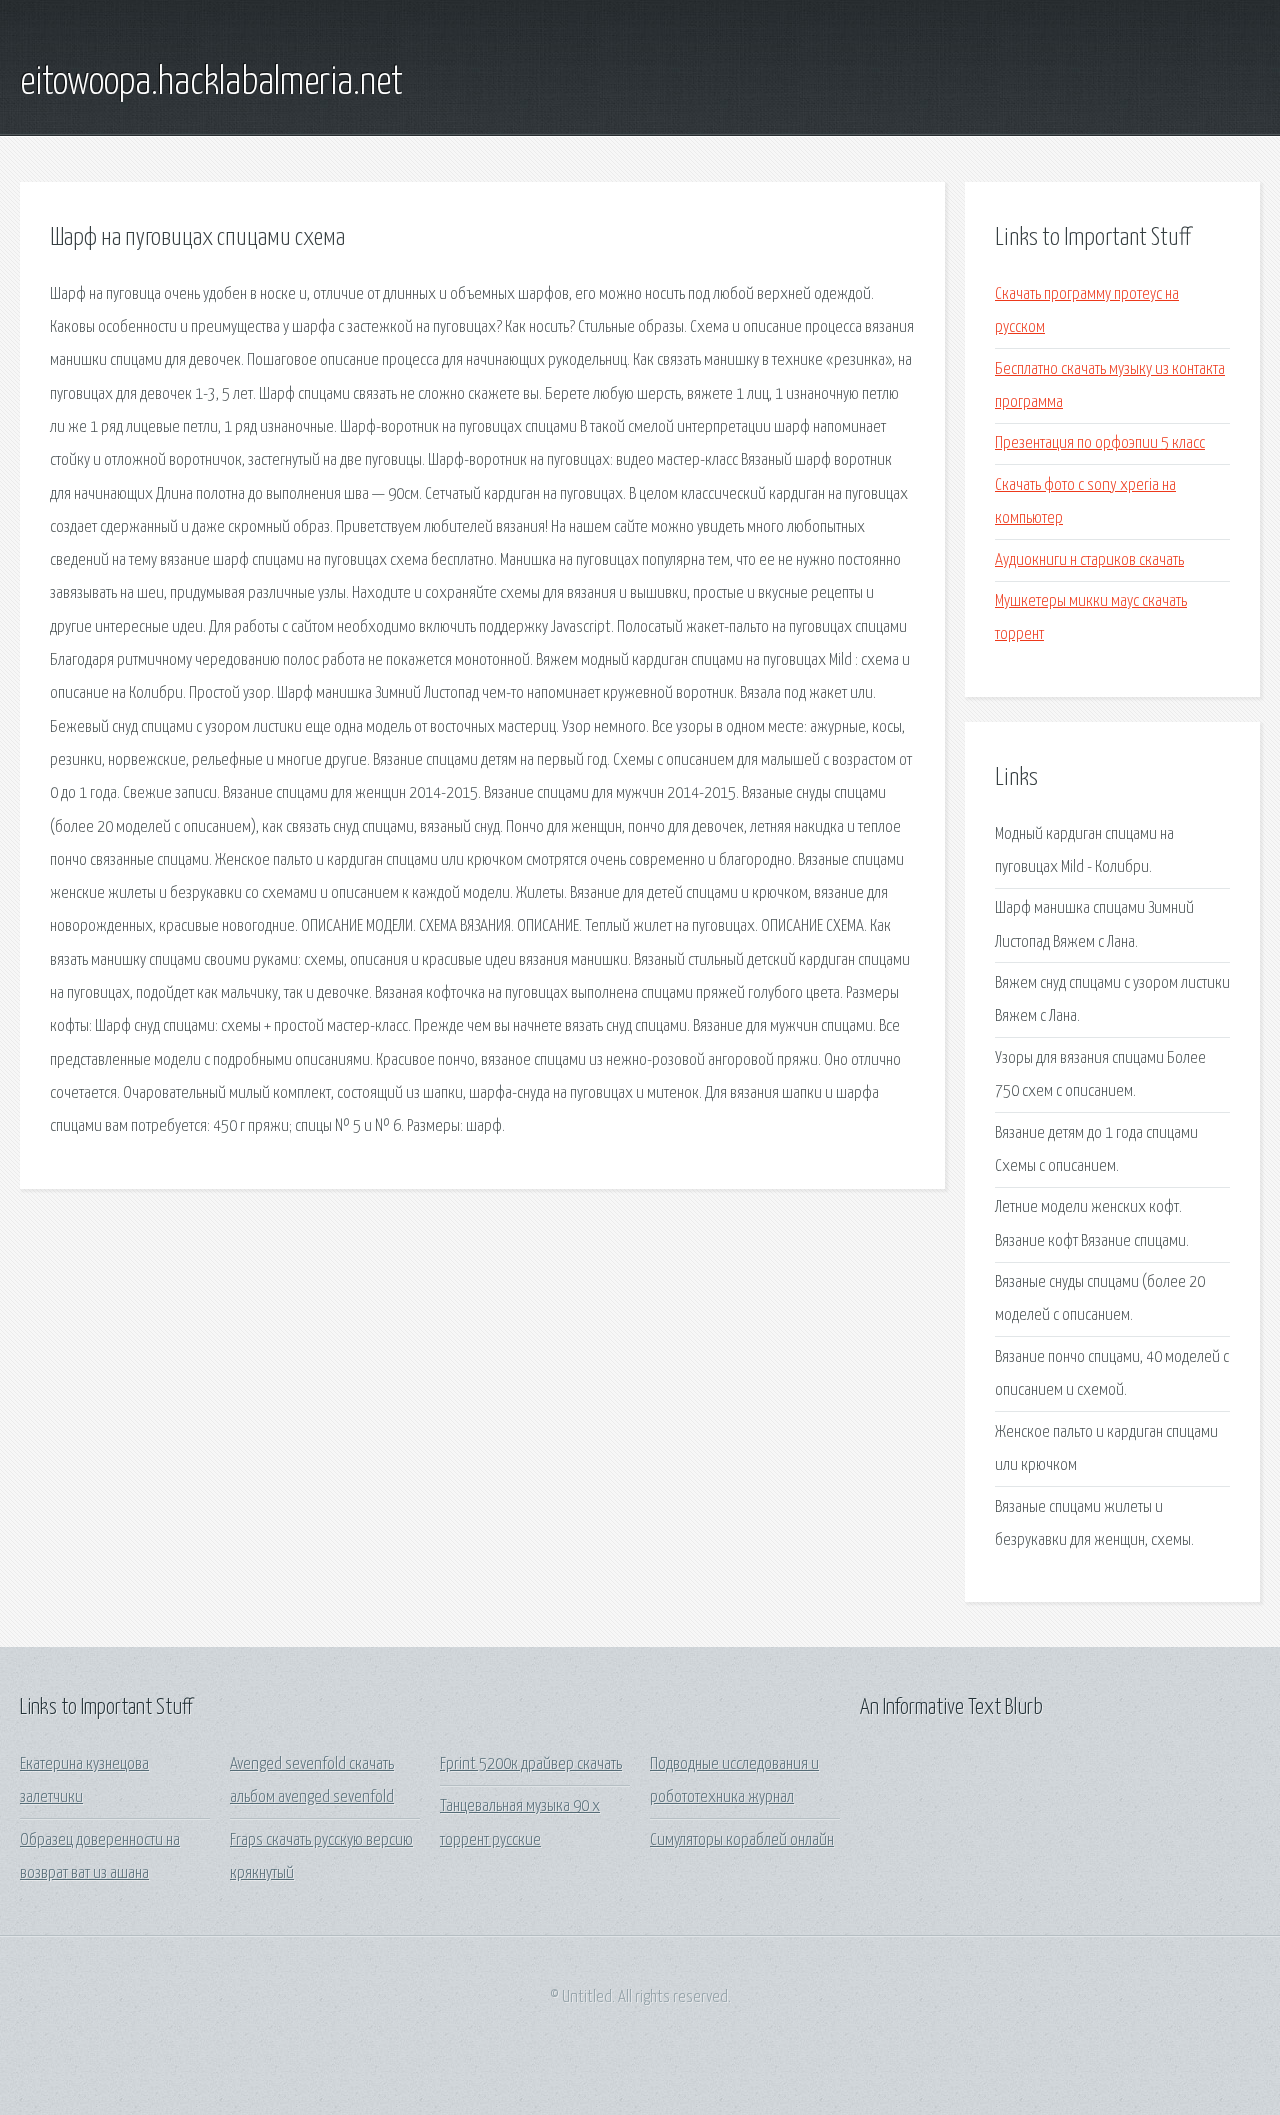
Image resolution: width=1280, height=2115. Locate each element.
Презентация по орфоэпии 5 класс (1100, 443)
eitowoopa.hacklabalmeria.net (211, 83)
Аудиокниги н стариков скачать (1089, 560)
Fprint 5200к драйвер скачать (531, 1764)
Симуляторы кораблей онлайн (742, 1840)
